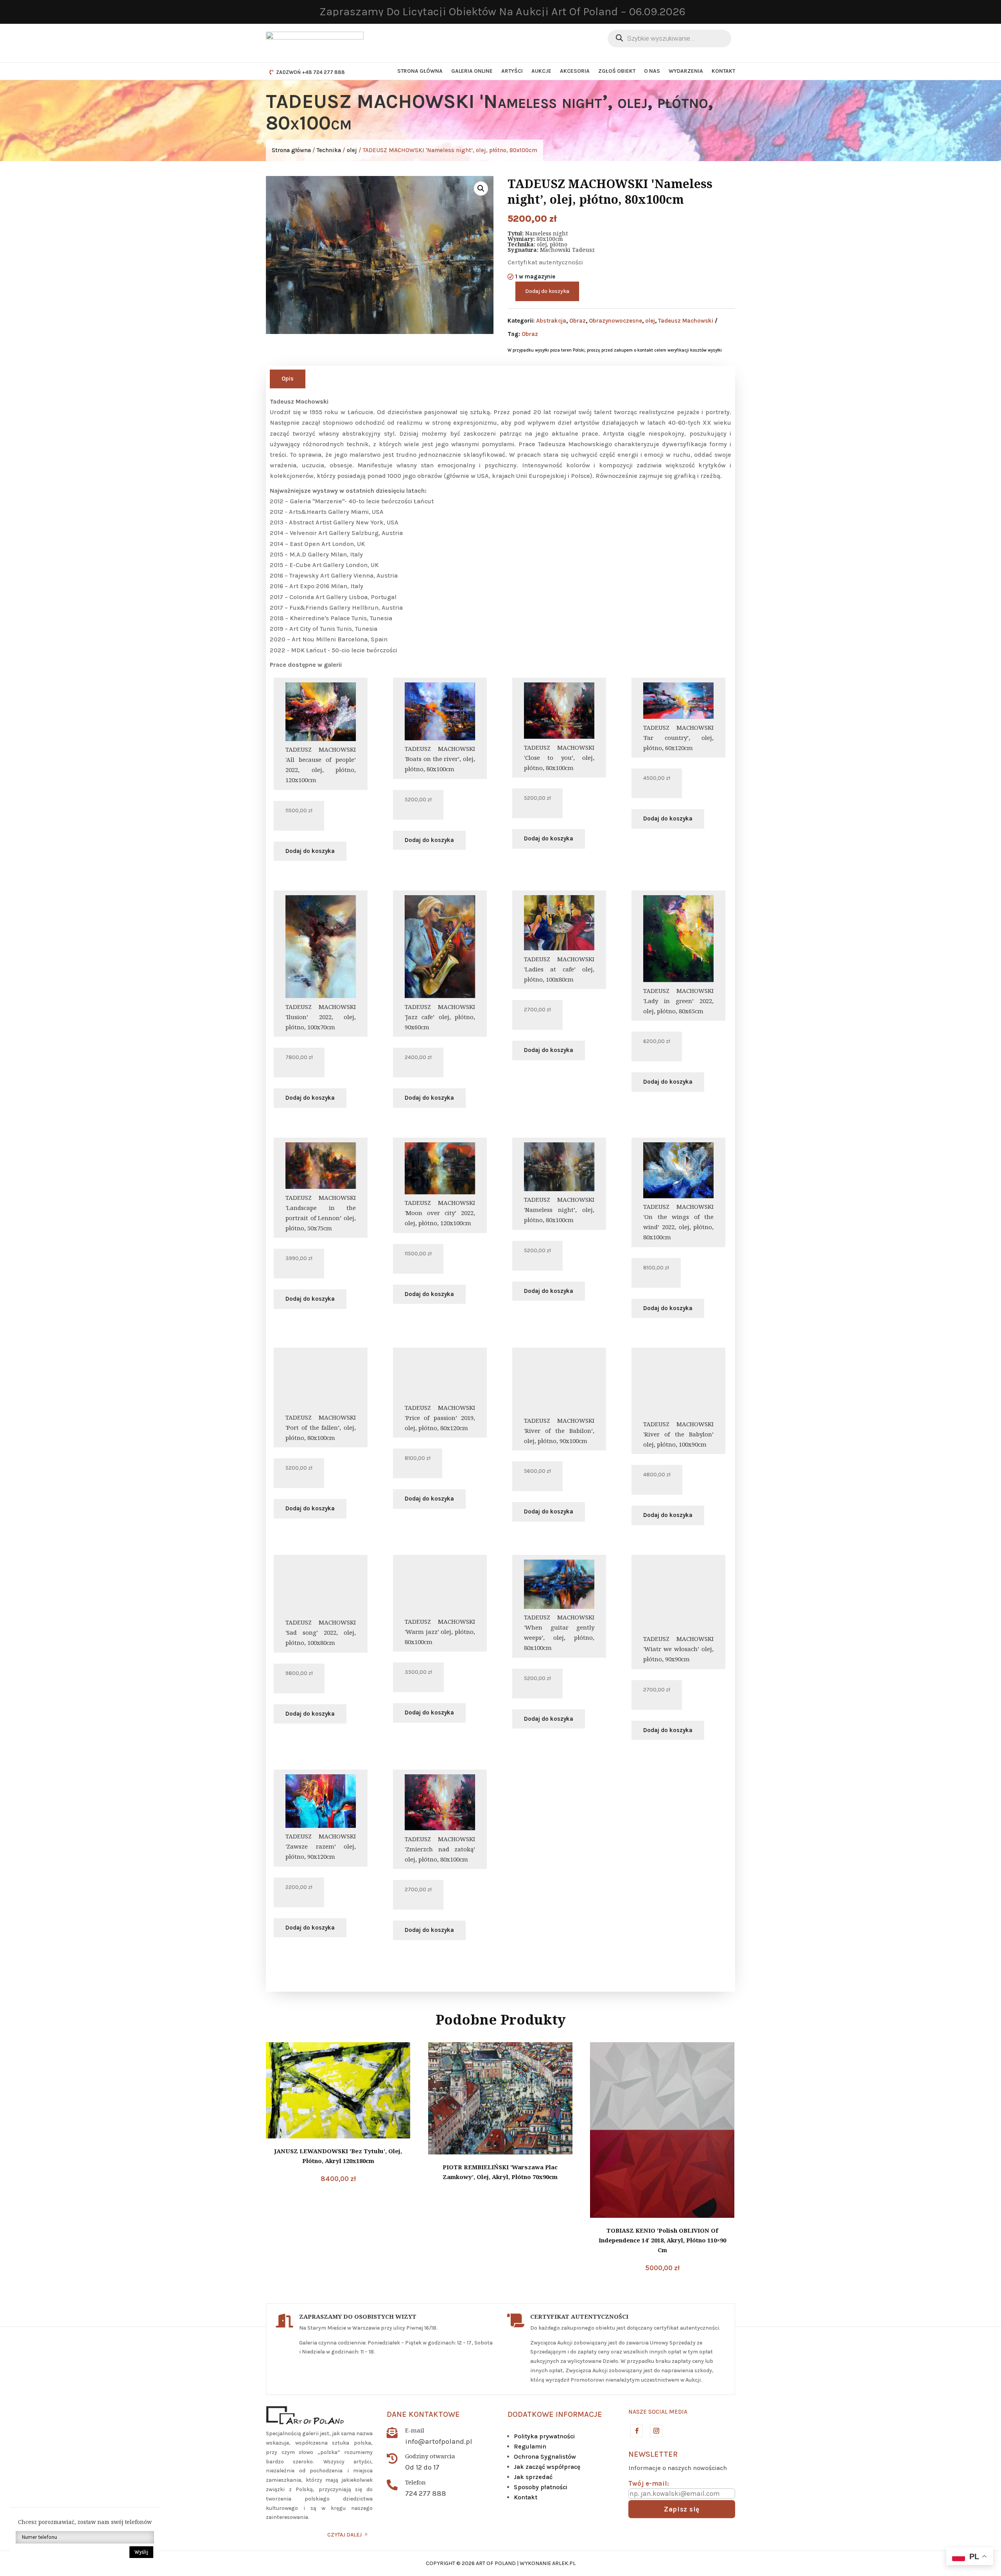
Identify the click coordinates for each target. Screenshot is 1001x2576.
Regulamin (530, 2446)
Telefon (415, 2482)
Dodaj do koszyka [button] (310, 851)
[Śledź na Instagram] (656, 2431)
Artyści (512, 71)
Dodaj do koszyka (547, 291)
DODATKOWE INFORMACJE (555, 2414)
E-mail (415, 2430)
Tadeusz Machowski (686, 321)
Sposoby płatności (541, 2487)
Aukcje (541, 71)
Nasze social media (658, 2412)
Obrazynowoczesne (615, 321)
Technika (329, 150)
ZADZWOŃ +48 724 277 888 (310, 72)
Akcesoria (575, 71)
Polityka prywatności (544, 2436)
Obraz (578, 321)
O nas (652, 71)
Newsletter (653, 2454)
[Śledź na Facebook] (636, 2431)
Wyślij (141, 2552)
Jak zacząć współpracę (547, 2467)
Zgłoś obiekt (617, 71)
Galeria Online (472, 71)
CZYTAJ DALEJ (344, 2535)
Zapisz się (682, 2509)
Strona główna (420, 71)
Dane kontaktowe (423, 2414)
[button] (481, 188)
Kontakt (723, 71)
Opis (288, 379)
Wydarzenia (686, 71)
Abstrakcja (551, 321)
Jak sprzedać (533, 2477)
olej (352, 150)
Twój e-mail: (649, 2483)
